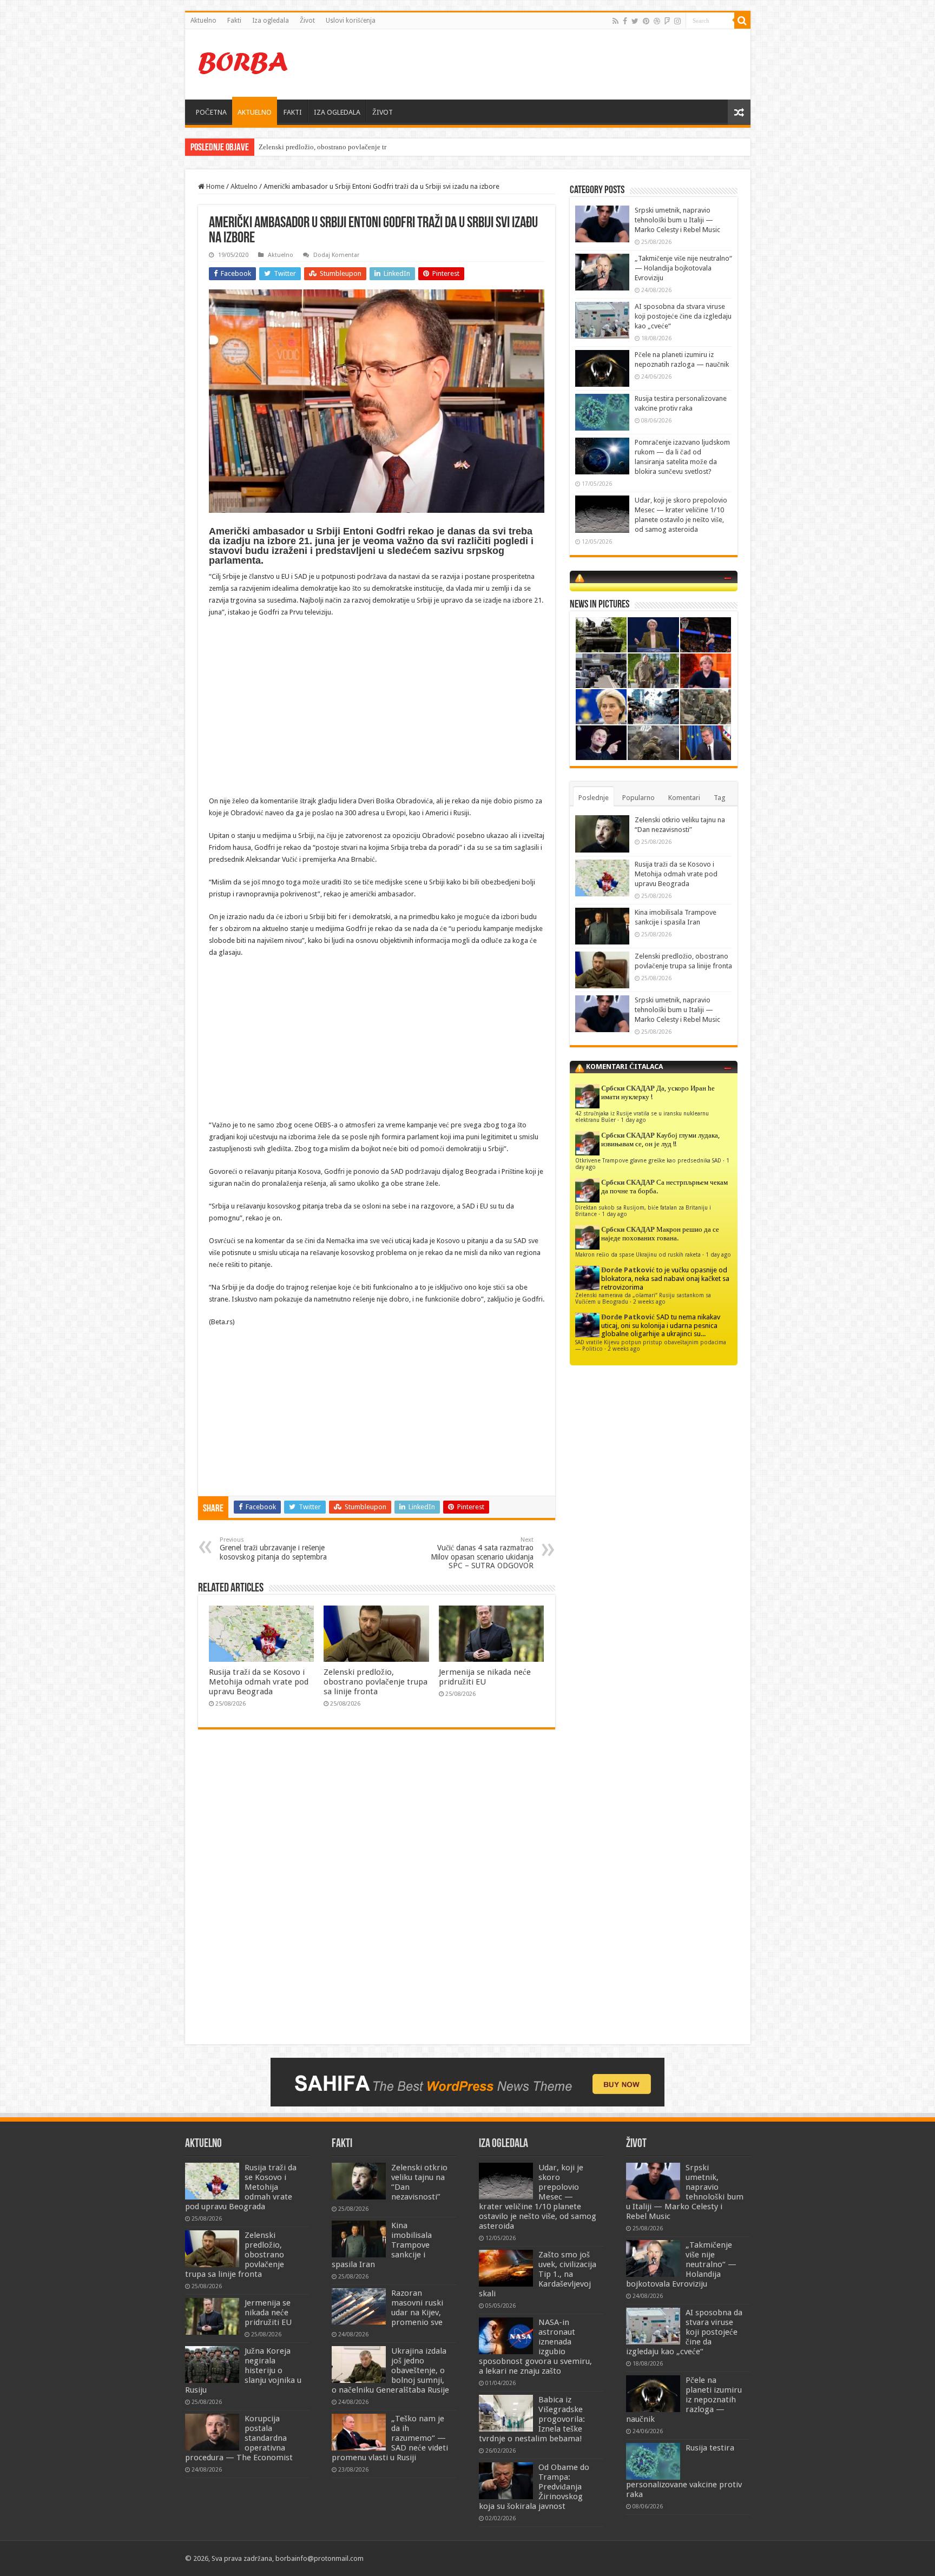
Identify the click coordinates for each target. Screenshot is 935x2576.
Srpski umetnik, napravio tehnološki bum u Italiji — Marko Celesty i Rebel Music (677, 220)
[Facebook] (625, 21)
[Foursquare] (667, 21)
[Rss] (615, 21)
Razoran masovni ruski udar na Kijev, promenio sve (417, 2308)
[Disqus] (377, 1894)
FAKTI (293, 112)
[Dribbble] (657, 21)
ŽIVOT (383, 112)
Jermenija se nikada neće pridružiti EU (485, 1677)
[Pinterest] (646, 21)
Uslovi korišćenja (351, 21)
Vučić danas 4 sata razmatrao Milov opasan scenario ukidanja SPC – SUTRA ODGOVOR (482, 1553)
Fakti (234, 21)
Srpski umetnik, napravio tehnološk (311, 147)
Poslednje (594, 798)
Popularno (638, 798)
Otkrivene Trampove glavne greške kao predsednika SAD (648, 1160)
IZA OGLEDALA (337, 112)
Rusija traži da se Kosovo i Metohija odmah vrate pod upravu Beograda (259, 1682)
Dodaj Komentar (336, 255)
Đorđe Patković (628, 1270)
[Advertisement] (545, 64)
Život (307, 21)
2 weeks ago (649, 1302)
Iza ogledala (271, 21)
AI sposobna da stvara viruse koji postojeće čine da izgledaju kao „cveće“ (683, 316)
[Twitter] (635, 21)
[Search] (742, 21)
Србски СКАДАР (628, 1088)
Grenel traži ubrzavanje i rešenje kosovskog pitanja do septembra (273, 1549)
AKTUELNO (255, 112)
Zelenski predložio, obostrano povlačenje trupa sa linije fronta (376, 1682)
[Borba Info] (245, 62)
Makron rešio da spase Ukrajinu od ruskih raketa (638, 1254)
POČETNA (211, 112)
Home (215, 186)
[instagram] (677, 21)
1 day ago (633, 1120)
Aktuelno (203, 21)
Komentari (684, 798)
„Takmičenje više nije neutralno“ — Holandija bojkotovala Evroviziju (683, 268)
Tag (720, 798)
